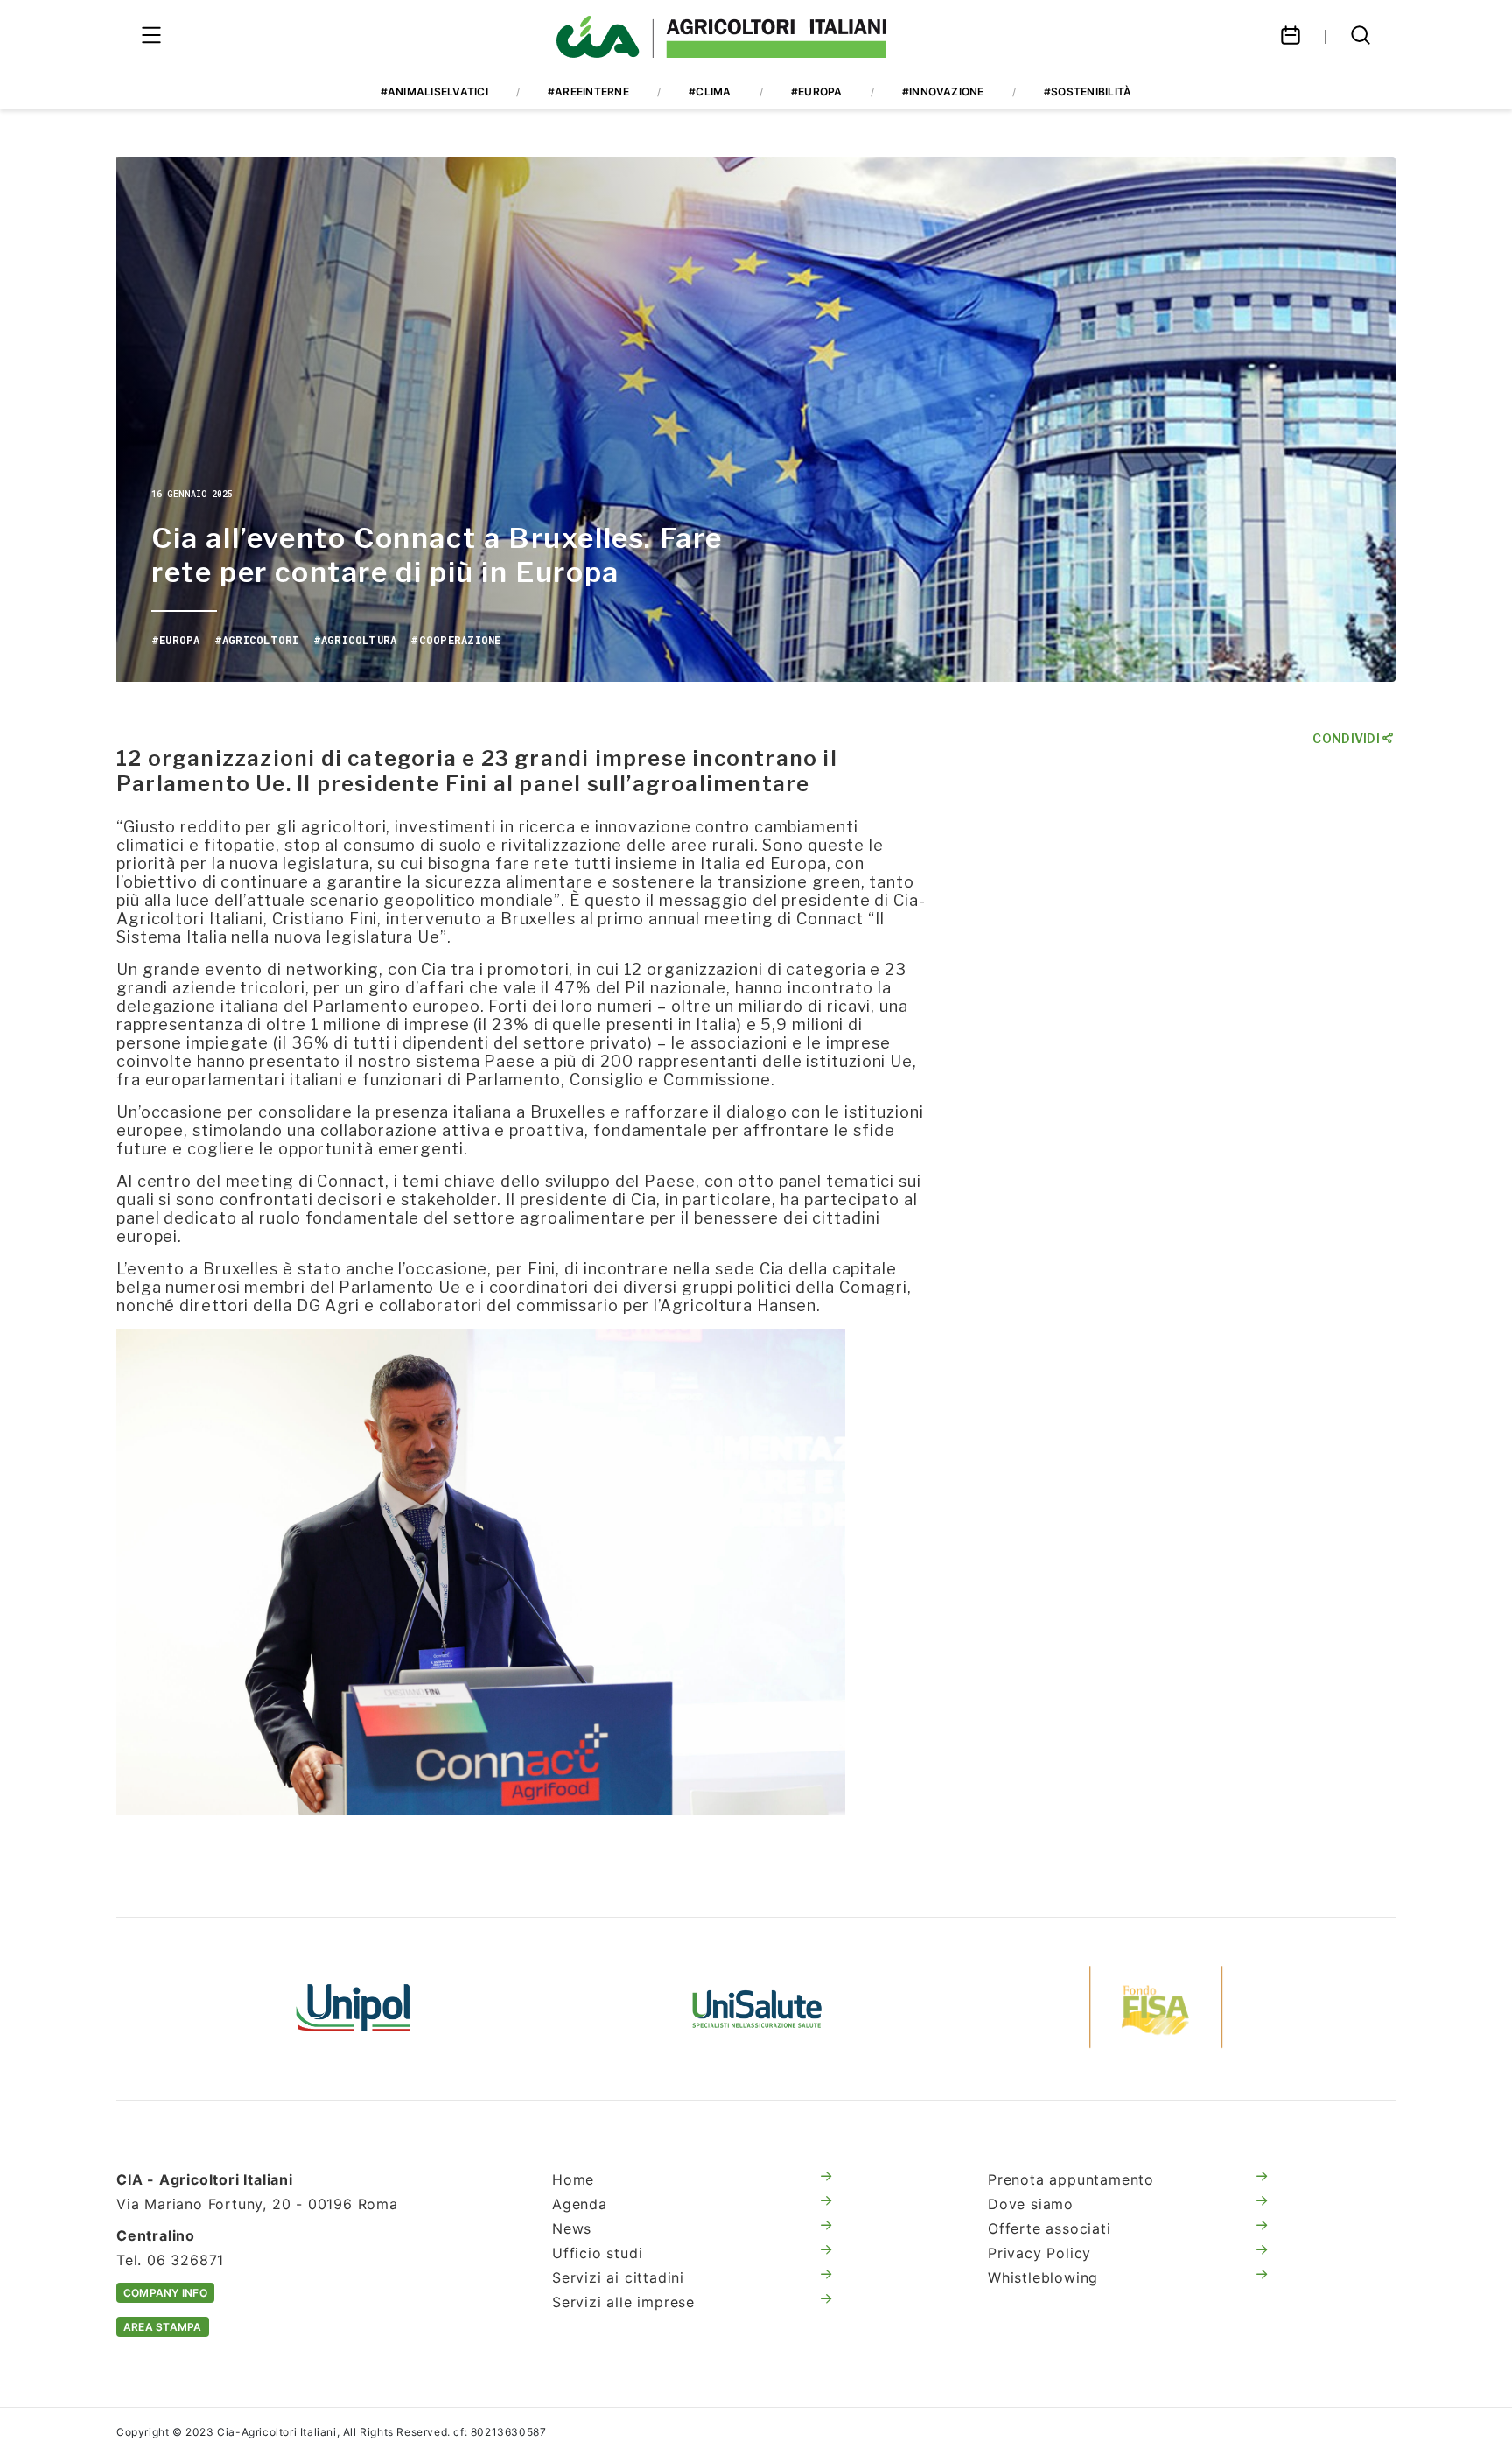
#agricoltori (257, 640)
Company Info (165, 2293)
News (572, 2228)
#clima (710, 91)
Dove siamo (1031, 2204)
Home (573, 2179)
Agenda (580, 2204)
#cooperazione (455, 640)
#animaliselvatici (434, 91)
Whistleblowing (1043, 2277)
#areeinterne (588, 91)
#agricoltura (355, 640)
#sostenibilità (1088, 91)
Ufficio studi (597, 2253)
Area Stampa (163, 2327)
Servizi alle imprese (623, 2302)
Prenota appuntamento (1071, 2179)
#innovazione (943, 91)
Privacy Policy (1039, 2253)
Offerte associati (1050, 2228)
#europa (817, 91)
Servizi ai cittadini (618, 2277)
